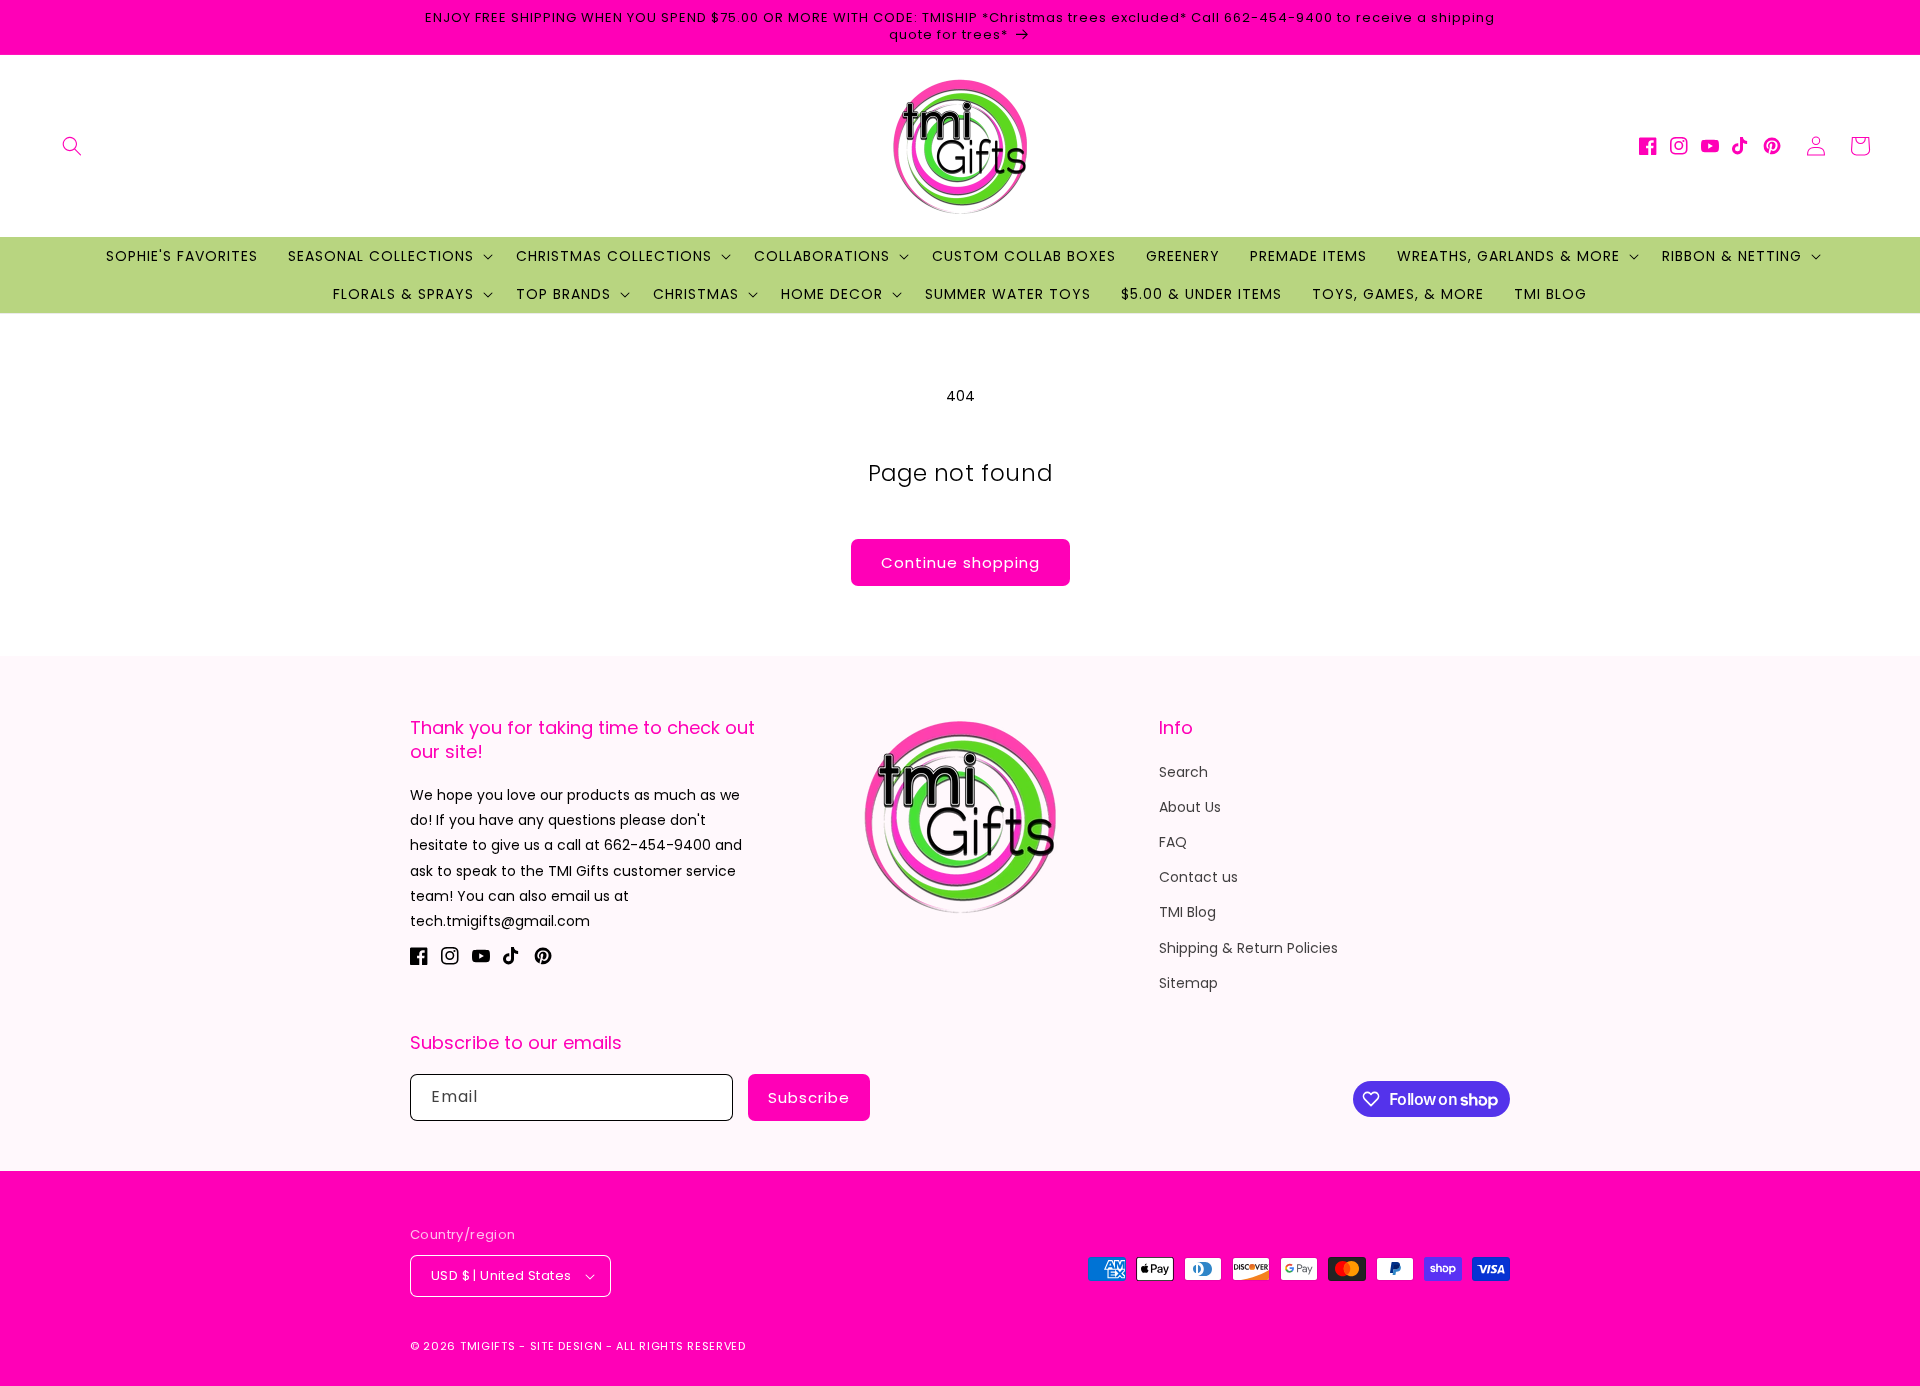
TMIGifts (488, 1346)
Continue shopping (960, 562)
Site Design (566, 1346)
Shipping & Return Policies (1248, 948)
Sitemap (1188, 983)
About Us (1190, 807)
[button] (72, 146)
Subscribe (809, 1097)
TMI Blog (1187, 912)
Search (1183, 772)
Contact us (1198, 877)
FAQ (1173, 842)
